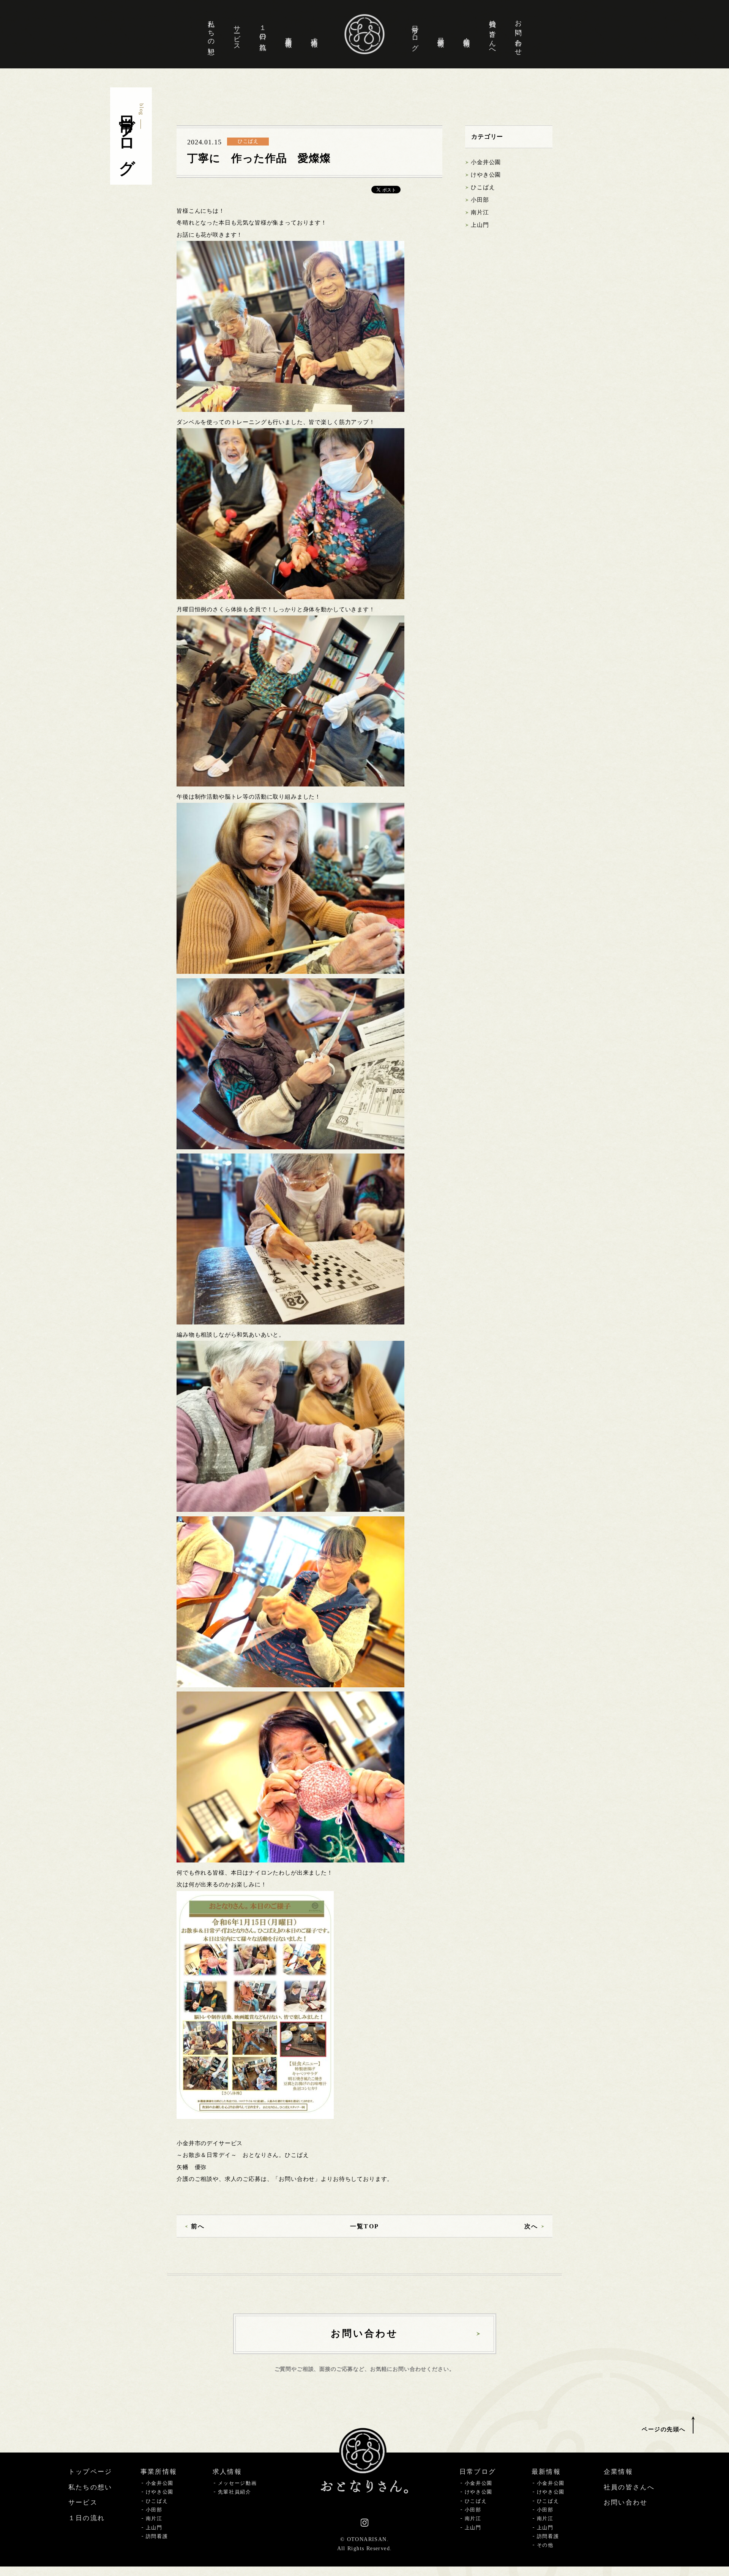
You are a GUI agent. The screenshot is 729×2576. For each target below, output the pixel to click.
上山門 (480, 225)
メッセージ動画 (237, 2483)
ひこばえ (483, 187)
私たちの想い (211, 34)
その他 (545, 2545)
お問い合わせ (518, 34)
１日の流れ (263, 34)
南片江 (480, 212)
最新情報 (441, 34)
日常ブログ (415, 34)
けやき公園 (486, 175)
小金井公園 (486, 162)
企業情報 (467, 34)
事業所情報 (289, 34)
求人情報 (314, 34)
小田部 (480, 200)
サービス (237, 34)
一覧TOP (364, 2226)
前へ (198, 2226)
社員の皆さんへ (492, 34)
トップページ (90, 2472)
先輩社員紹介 (235, 2492)
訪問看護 (157, 2536)
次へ (531, 2226)
